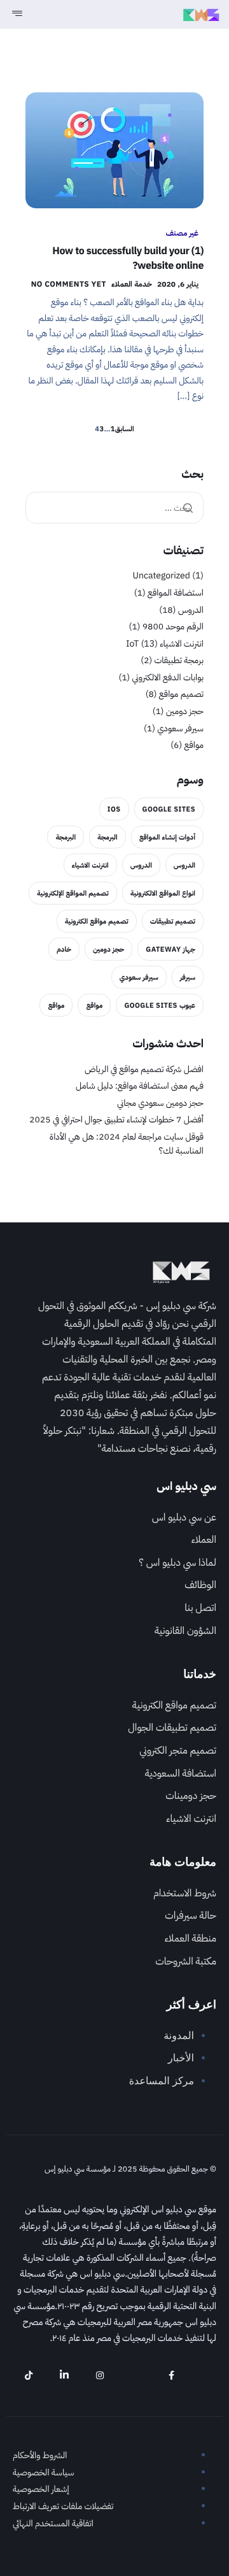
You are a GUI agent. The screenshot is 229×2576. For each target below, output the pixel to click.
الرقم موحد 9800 (173, 626)
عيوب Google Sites (160, 1005)
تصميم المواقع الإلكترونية (73, 893)
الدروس (191, 610)
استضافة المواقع (176, 593)
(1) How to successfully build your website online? (128, 258)
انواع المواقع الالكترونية (163, 893)
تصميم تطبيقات (173, 921)
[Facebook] (171, 2375)
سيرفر (188, 977)
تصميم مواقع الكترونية (97, 921)
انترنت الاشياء (90, 865)
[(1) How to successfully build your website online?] (114, 150)
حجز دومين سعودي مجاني (160, 1103)
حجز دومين (185, 711)
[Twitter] (135, 2375)
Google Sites (169, 809)
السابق (125, 429)
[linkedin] (64, 2375)
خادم (64, 949)
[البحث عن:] (114, 508)
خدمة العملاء (132, 284)
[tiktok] (29, 2375)
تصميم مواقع (181, 694)
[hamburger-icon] (16, 14)
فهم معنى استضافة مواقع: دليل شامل (140, 1086)
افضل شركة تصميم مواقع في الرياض (144, 1069)
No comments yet (69, 284)
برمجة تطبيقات (179, 660)
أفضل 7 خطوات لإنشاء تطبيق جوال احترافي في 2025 (116, 1120)
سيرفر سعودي (180, 728)
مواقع (194, 745)
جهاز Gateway (170, 949)
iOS (114, 809)
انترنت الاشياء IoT (165, 644)
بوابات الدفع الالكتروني (168, 677)
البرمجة (108, 837)
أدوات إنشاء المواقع (167, 837)
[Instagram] (100, 2375)
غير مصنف (182, 233)
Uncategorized (161, 576)
